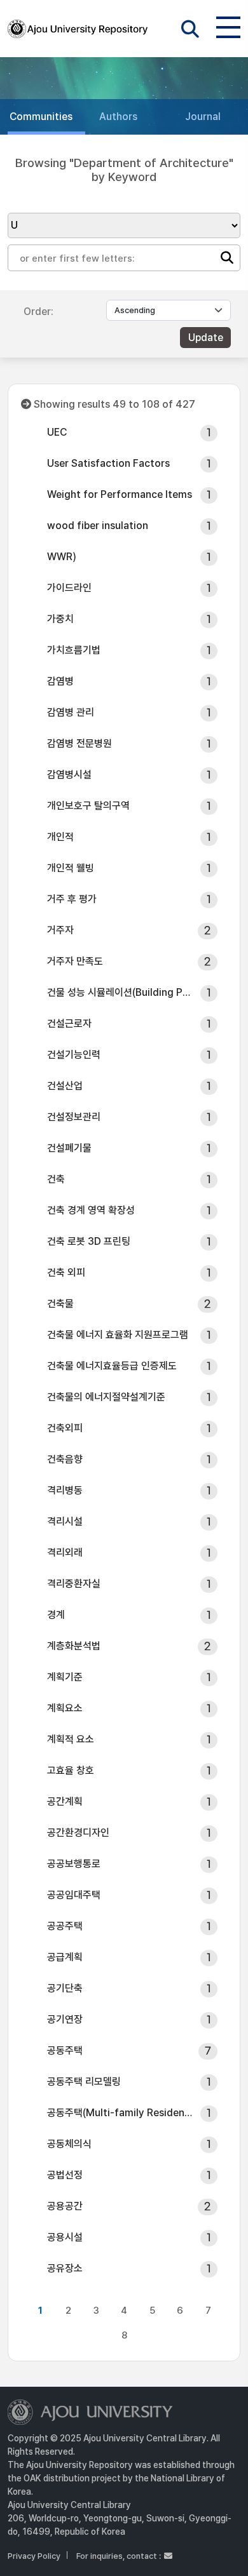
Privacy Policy (34, 2556)
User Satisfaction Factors (108, 463)
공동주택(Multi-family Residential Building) (120, 2113)
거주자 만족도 (75, 961)
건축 (56, 1179)
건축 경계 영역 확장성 (91, 1210)
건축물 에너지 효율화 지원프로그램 (118, 1335)
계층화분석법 (74, 1646)
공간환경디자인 (78, 1833)
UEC (57, 432)
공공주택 (65, 1926)
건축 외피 (66, 1272)
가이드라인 (69, 588)
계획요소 (65, 1708)
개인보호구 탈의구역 (88, 806)
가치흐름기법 (74, 650)
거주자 (60, 930)
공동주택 (65, 2050)
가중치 (60, 619)
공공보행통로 (74, 1864)
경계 (56, 1615)
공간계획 (65, 1801)
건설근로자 (69, 1023)
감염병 (60, 681)
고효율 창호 (71, 1770)
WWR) (62, 557)
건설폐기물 (69, 1148)
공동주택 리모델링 (84, 2082)
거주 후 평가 (72, 899)
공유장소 (65, 2268)
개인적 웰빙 (71, 868)
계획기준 (65, 1677)
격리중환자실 (74, 1584)
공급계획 (65, 1957)
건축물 (60, 1304)
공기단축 (65, 1988)
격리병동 (65, 1490)
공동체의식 (69, 2144)
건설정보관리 (74, 1117)
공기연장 (65, 2019)
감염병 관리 (71, 712)
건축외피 (65, 1428)
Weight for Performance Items (120, 494)
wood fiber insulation (98, 526)
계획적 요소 (71, 1739)
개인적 (60, 837)
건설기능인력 (74, 1055)
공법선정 (65, 2175)
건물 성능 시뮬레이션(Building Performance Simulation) (120, 992)
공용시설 (65, 2237)
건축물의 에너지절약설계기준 (106, 1397)
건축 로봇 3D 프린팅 (89, 1241)
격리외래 (65, 1553)
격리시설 (65, 1521)
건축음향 (65, 1459)
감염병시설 (69, 775)
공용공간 (65, 2206)
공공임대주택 (74, 1895)
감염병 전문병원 (79, 743)
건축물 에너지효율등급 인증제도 (112, 1366)
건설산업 (65, 1086)
